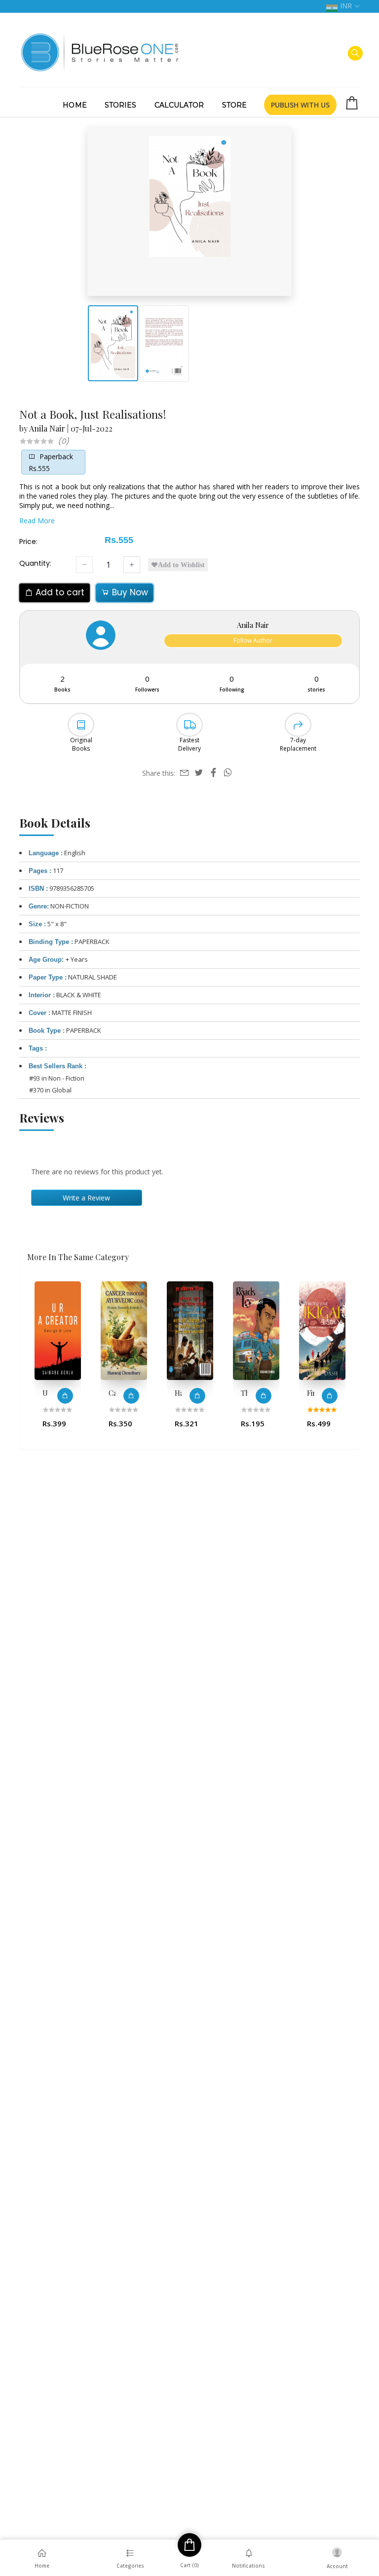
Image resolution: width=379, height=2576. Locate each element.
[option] (58, 1359)
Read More (37, 521)
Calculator (179, 105)
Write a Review (86, 1198)
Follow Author (253, 640)
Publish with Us (300, 105)
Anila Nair (47, 428)
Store (235, 105)
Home (75, 105)
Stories (121, 105)
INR (346, 6)
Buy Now (129, 592)
